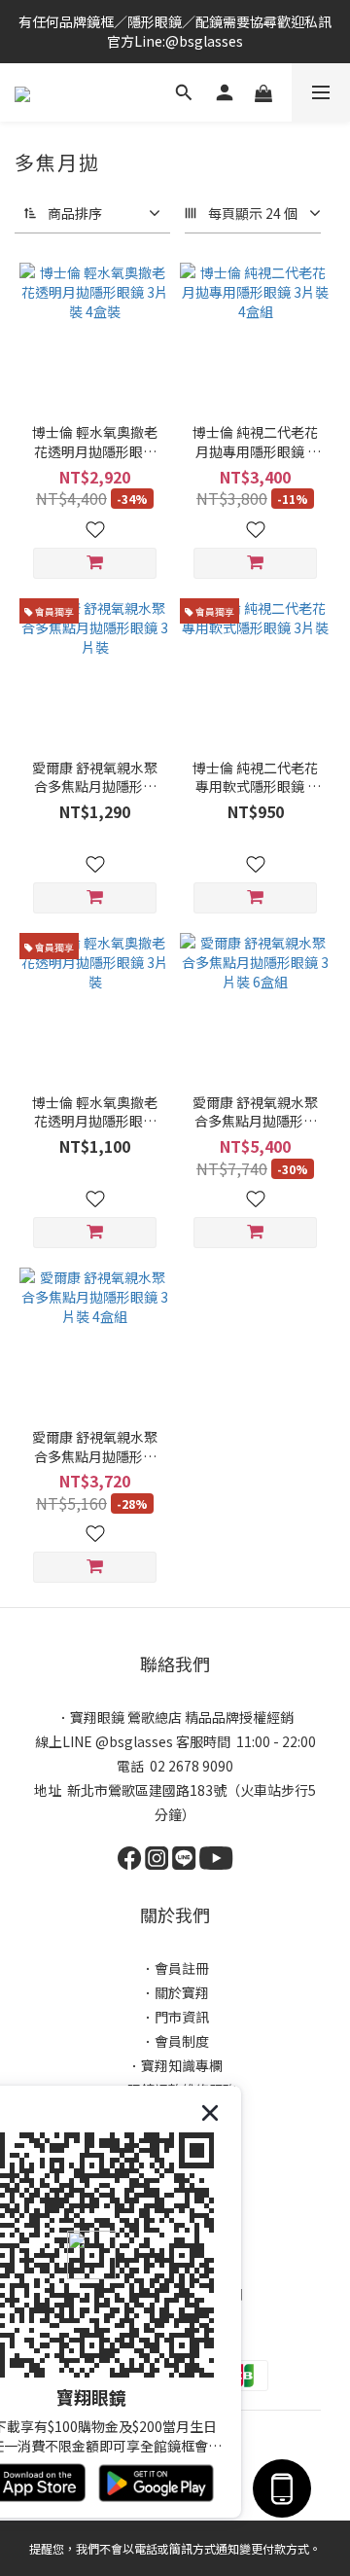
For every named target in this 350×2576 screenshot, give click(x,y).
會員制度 (182, 2041)
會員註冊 (182, 1968)
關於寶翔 (182, 1992)
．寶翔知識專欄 (175, 2065)
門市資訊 (182, 2017)
